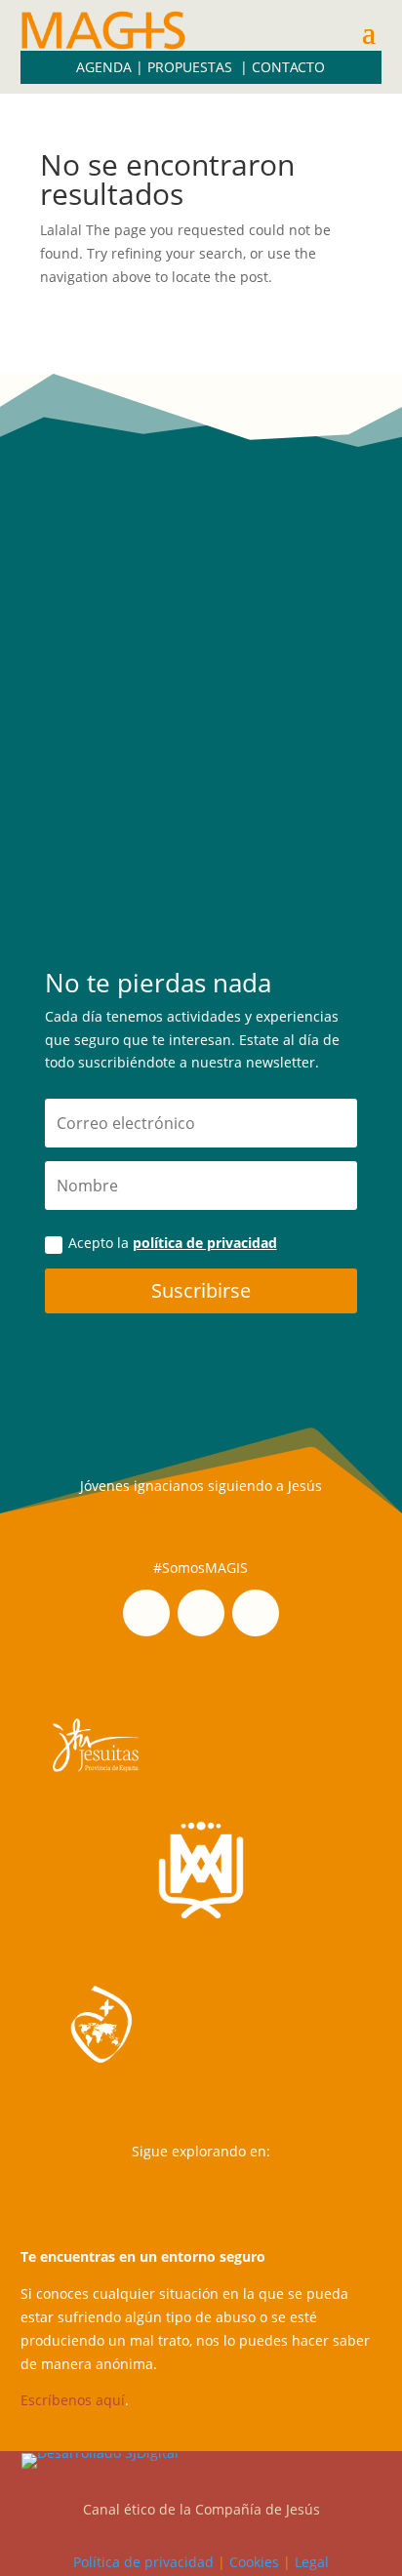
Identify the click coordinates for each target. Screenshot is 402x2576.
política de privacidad (205, 1243)
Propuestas (192, 67)
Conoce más (201, 841)
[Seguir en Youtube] (201, 1613)
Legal (312, 2562)
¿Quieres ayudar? (201, 576)
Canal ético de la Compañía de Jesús (201, 2509)
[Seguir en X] (256, 1613)
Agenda (104, 67)
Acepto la (173, 1243)
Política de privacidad (143, 2562)
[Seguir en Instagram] (146, 1613)
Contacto (288, 67)
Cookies (254, 2562)
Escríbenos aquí (73, 2400)
